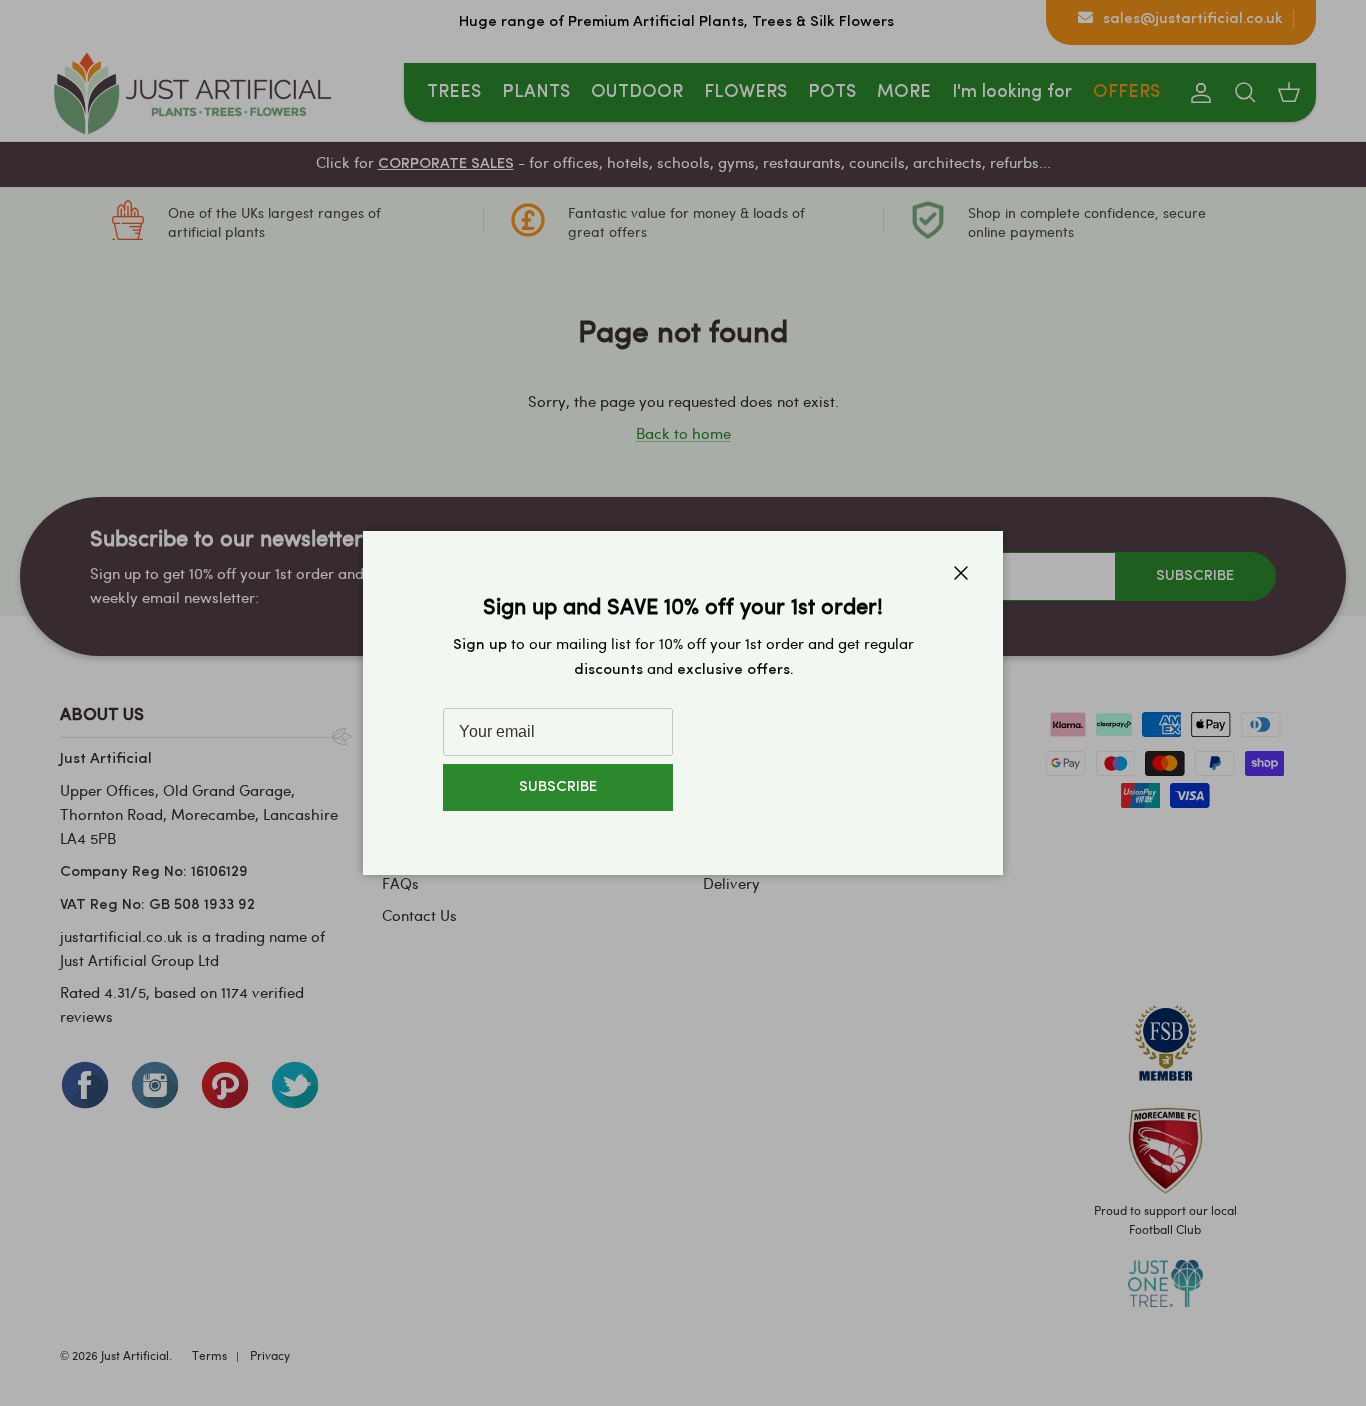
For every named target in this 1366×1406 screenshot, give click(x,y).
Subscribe (558, 787)
